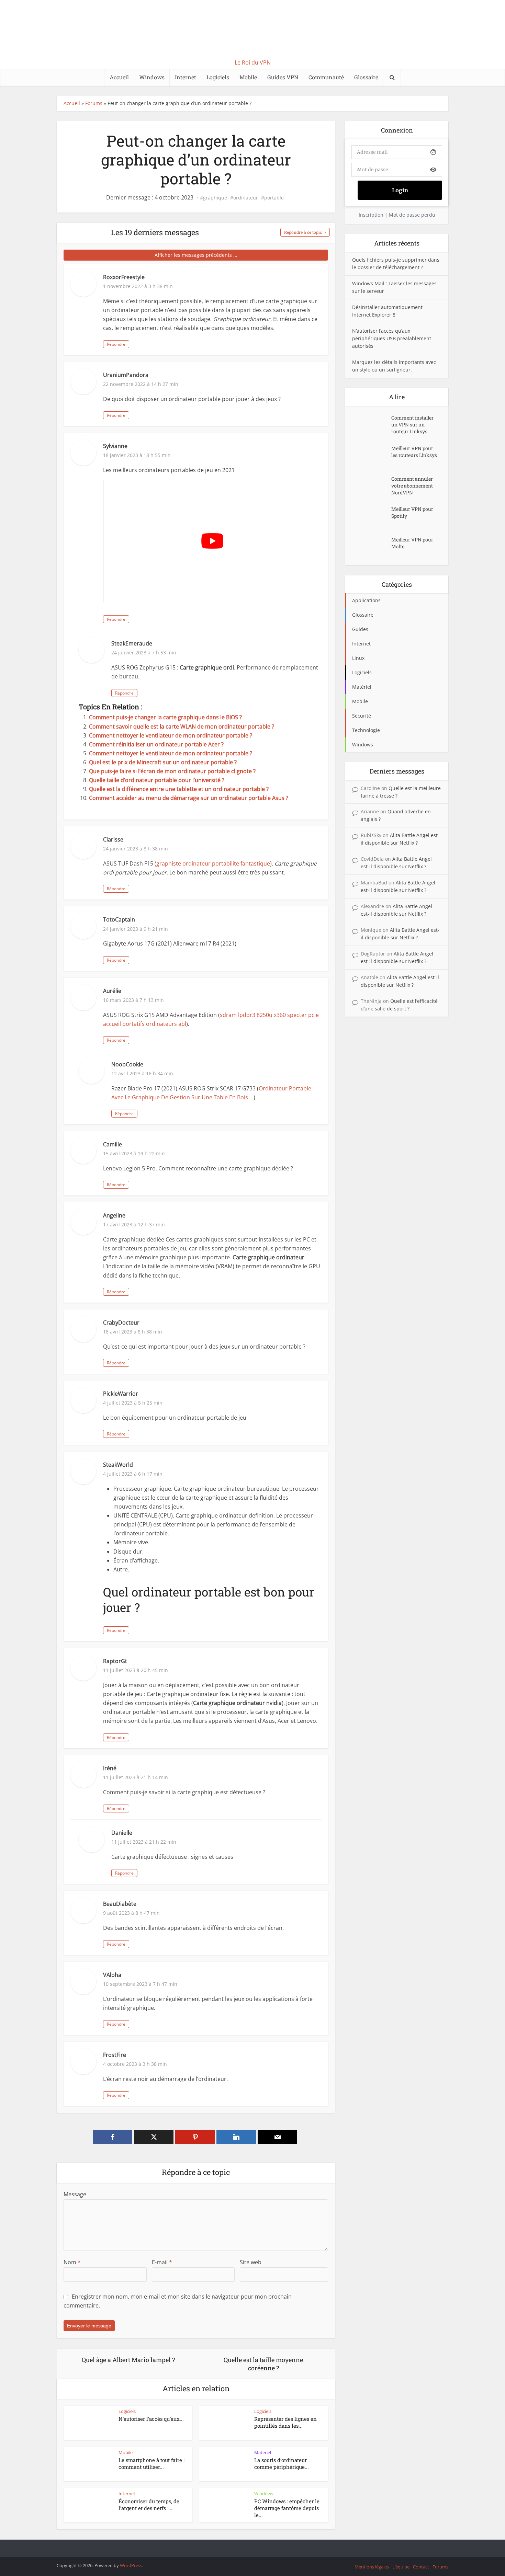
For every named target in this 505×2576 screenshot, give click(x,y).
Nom (72, 2262)
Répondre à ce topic (303, 232)
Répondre (116, 344)
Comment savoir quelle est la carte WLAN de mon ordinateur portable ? (182, 726)
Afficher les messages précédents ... (196, 255)
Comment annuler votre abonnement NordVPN (412, 486)
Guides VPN (283, 77)
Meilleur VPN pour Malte (412, 543)
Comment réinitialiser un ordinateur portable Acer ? (156, 744)
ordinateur (246, 198)
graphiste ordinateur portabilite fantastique (213, 863)
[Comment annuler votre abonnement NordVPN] (372, 486)
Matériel (263, 2452)
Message (75, 2194)
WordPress (131, 2565)
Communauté (326, 77)
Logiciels (218, 77)
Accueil (119, 77)
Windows (152, 77)
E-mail (162, 2262)
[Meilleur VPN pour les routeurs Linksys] (372, 455)
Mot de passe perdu (412, 215)
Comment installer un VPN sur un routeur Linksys (412, 425)
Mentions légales (372, 2567)
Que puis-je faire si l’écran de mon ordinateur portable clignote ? (172, 771)
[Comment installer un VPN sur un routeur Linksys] (372, 425)
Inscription (371, 215)
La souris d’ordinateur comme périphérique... (282, 2463)
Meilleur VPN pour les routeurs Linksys (414, 452)
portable (274, 198)
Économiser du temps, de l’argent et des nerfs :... (149, 2505)
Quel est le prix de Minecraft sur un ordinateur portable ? (163, 762)
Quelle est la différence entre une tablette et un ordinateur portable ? (179, 789)
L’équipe (401, 2567)
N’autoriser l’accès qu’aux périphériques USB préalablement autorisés (392, 338)
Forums (94, 103)
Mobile (248, 77)
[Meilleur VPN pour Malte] (372, 546)
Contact (421, 2567)
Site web (251, 2262)
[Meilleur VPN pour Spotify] (372, 516)
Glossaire (366, 77)
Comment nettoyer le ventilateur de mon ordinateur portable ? (171, 735)
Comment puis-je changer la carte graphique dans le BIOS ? (165, 717)
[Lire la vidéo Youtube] (212, 541)
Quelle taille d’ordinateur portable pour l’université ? (157, 780)
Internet (186, 77)
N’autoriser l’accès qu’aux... (151, 2419)
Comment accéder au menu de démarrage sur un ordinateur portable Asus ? (189, 798)
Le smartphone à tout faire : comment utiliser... (151, 2463)
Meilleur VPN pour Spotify (412, 512)
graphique (215, 198)
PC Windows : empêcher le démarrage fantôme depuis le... (287, 2508)
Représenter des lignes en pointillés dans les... (285, 2422)
